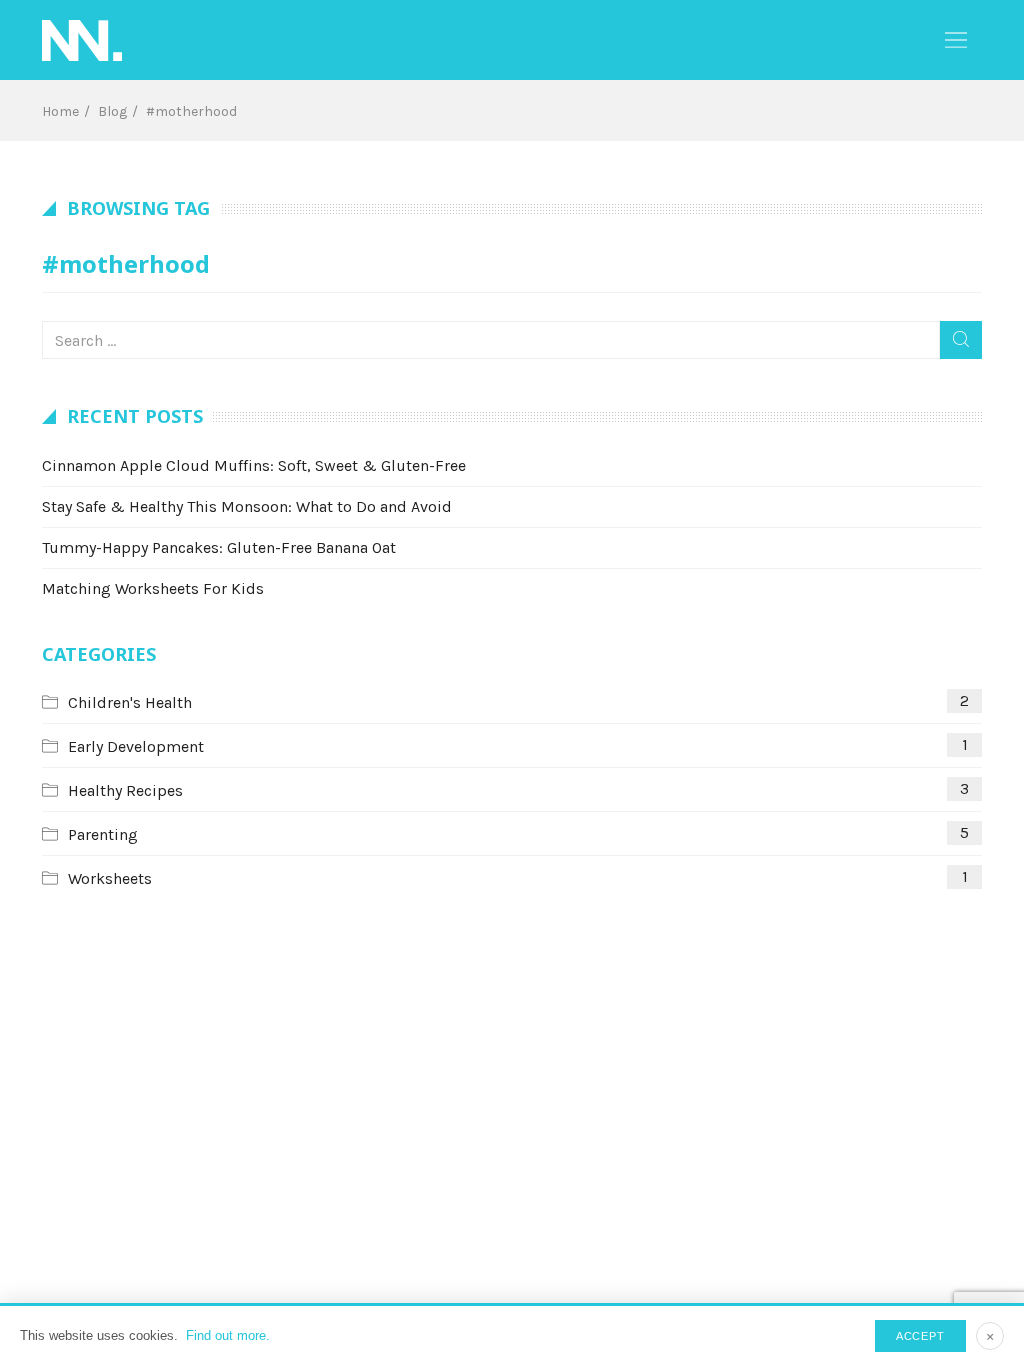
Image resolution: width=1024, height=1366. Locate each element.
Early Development (136, 746)
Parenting (103, 834)
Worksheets (110, 878)
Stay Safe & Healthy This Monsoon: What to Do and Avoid (247, 506)
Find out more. (228, 1335)
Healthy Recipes (125, 790)
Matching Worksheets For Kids (153, 588)
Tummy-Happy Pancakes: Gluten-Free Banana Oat (219, 547)
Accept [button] (920, 1336)
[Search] (961, 340)
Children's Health (130, 702)
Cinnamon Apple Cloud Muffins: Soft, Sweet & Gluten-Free (254, 465)
